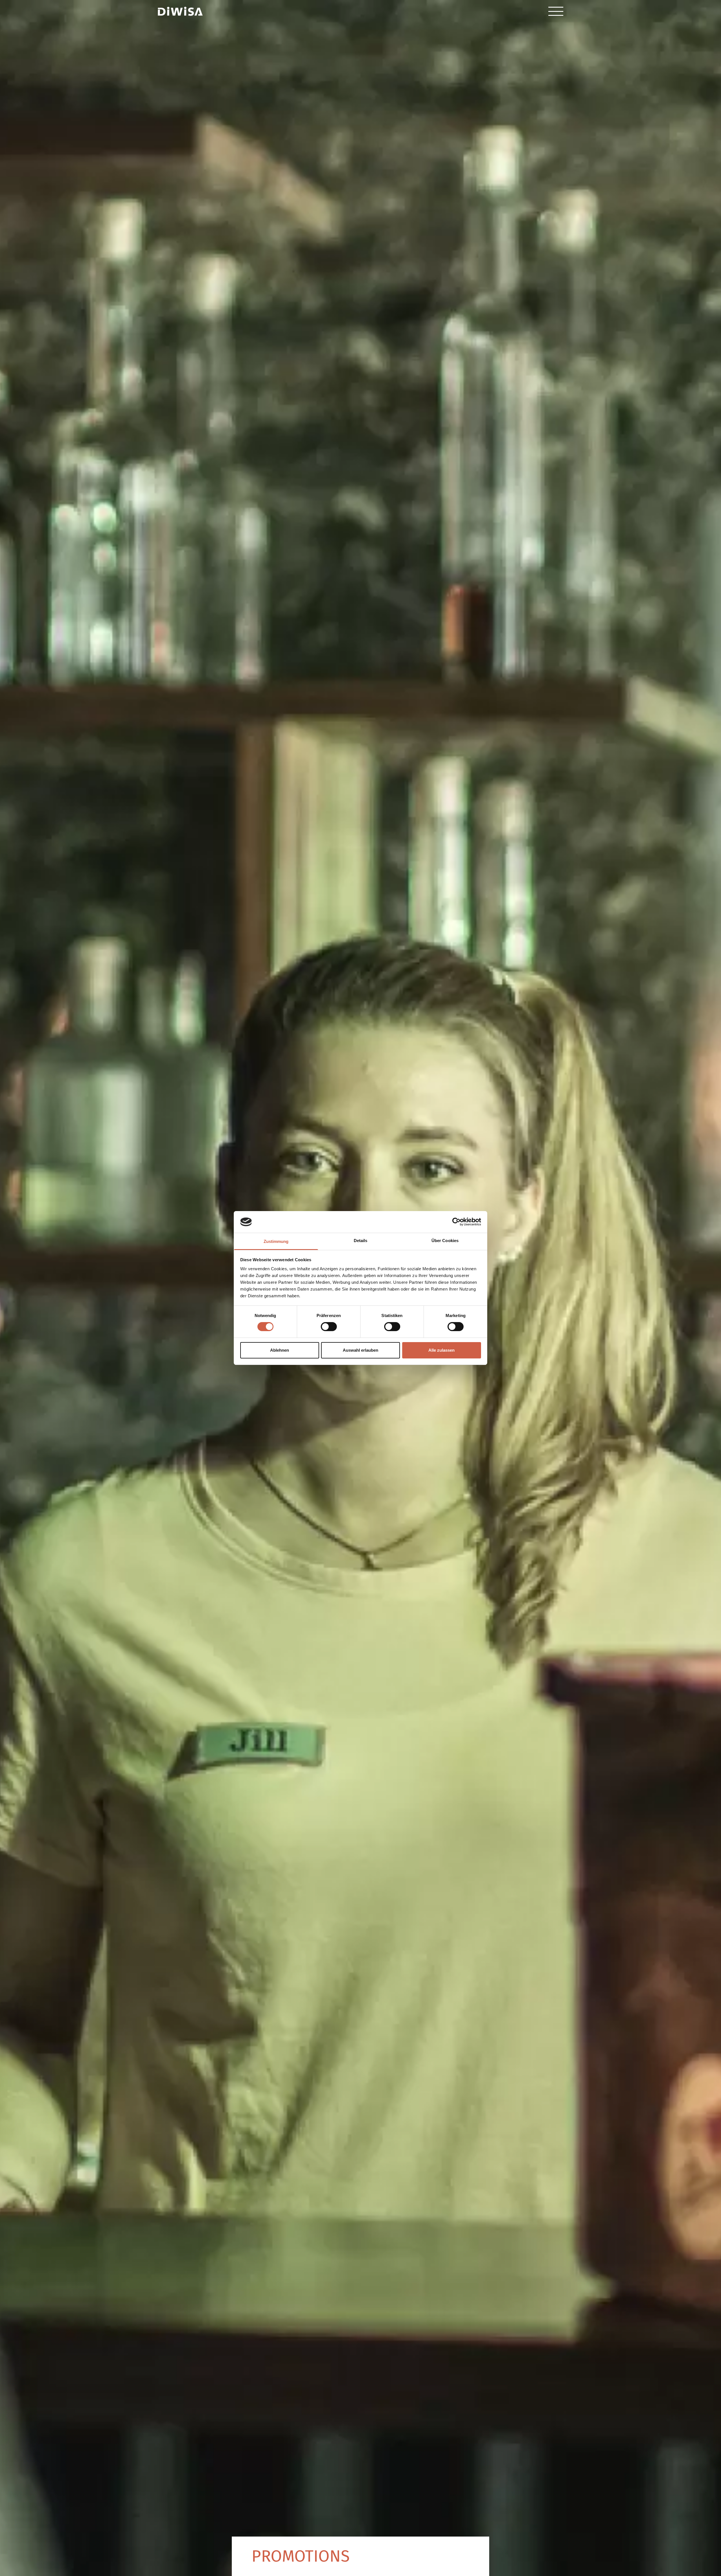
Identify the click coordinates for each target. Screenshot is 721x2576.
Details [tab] (361, 1241)
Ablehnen (280, 1350)
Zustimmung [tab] (276, 1241)
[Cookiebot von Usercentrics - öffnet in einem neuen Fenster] (456, 1222)
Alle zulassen (441, 1350)
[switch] (329, 1327)
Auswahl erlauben (360, 1350)
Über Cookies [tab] (445, 1241)
